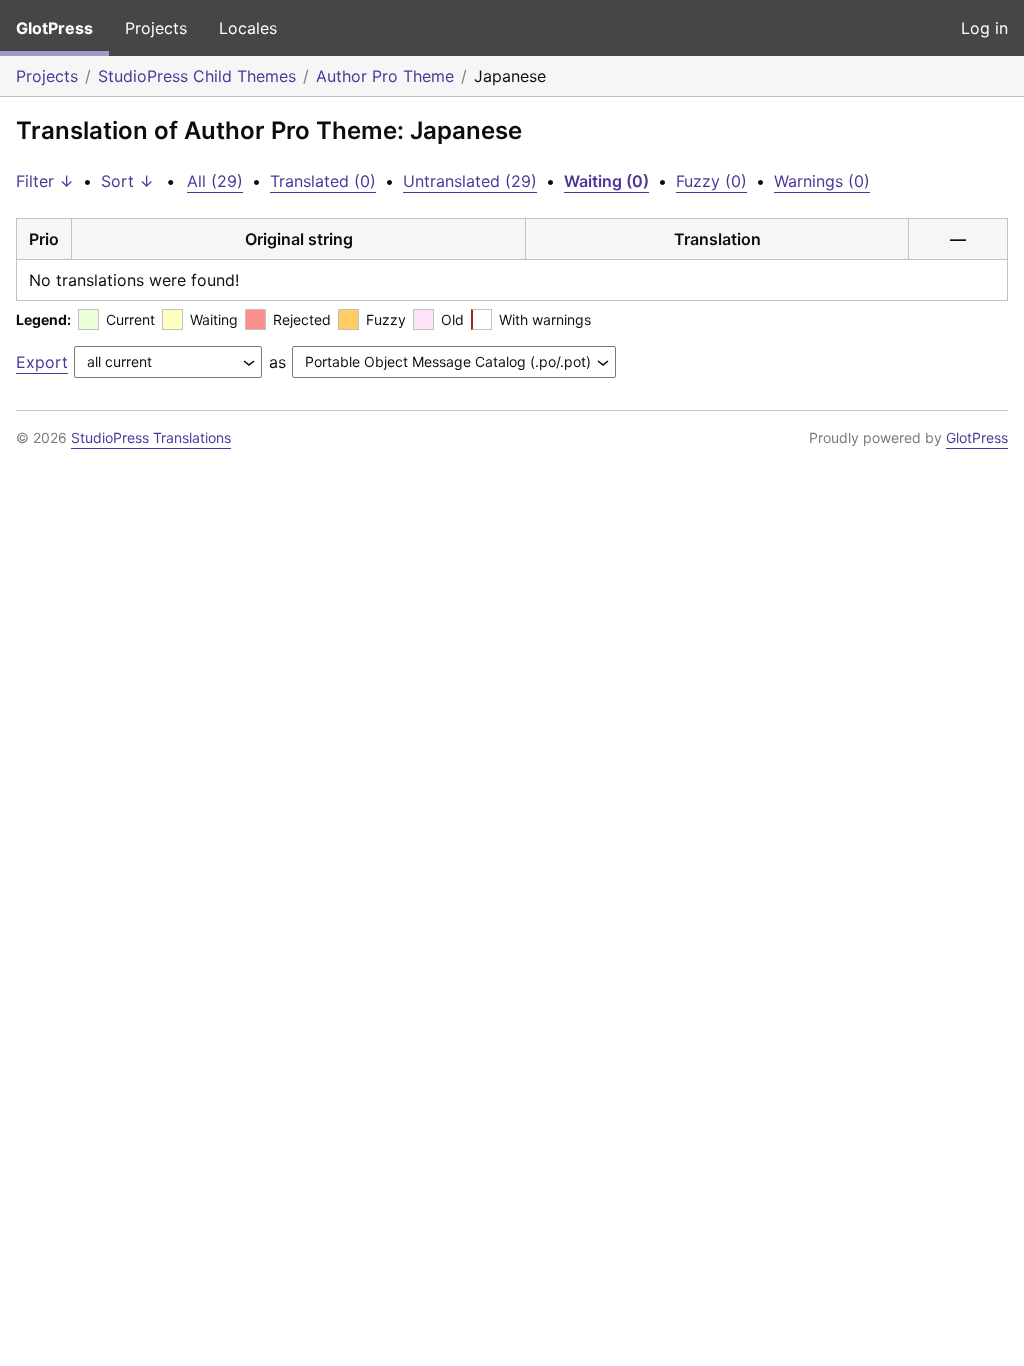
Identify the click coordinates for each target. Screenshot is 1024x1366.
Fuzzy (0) (711, 181)
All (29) (215, 181)
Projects (156, 28)
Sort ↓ (127, 181)
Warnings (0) (822, 181)
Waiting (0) (606, 181)
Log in (984, 28)
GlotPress (54, 28)
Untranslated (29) (470, 181)
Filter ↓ (45, 181)
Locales (248, 28)
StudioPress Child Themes (197, 76)
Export (42, 362)
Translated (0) (323, 181)
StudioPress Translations (151, 437)
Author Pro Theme (385, 76)
